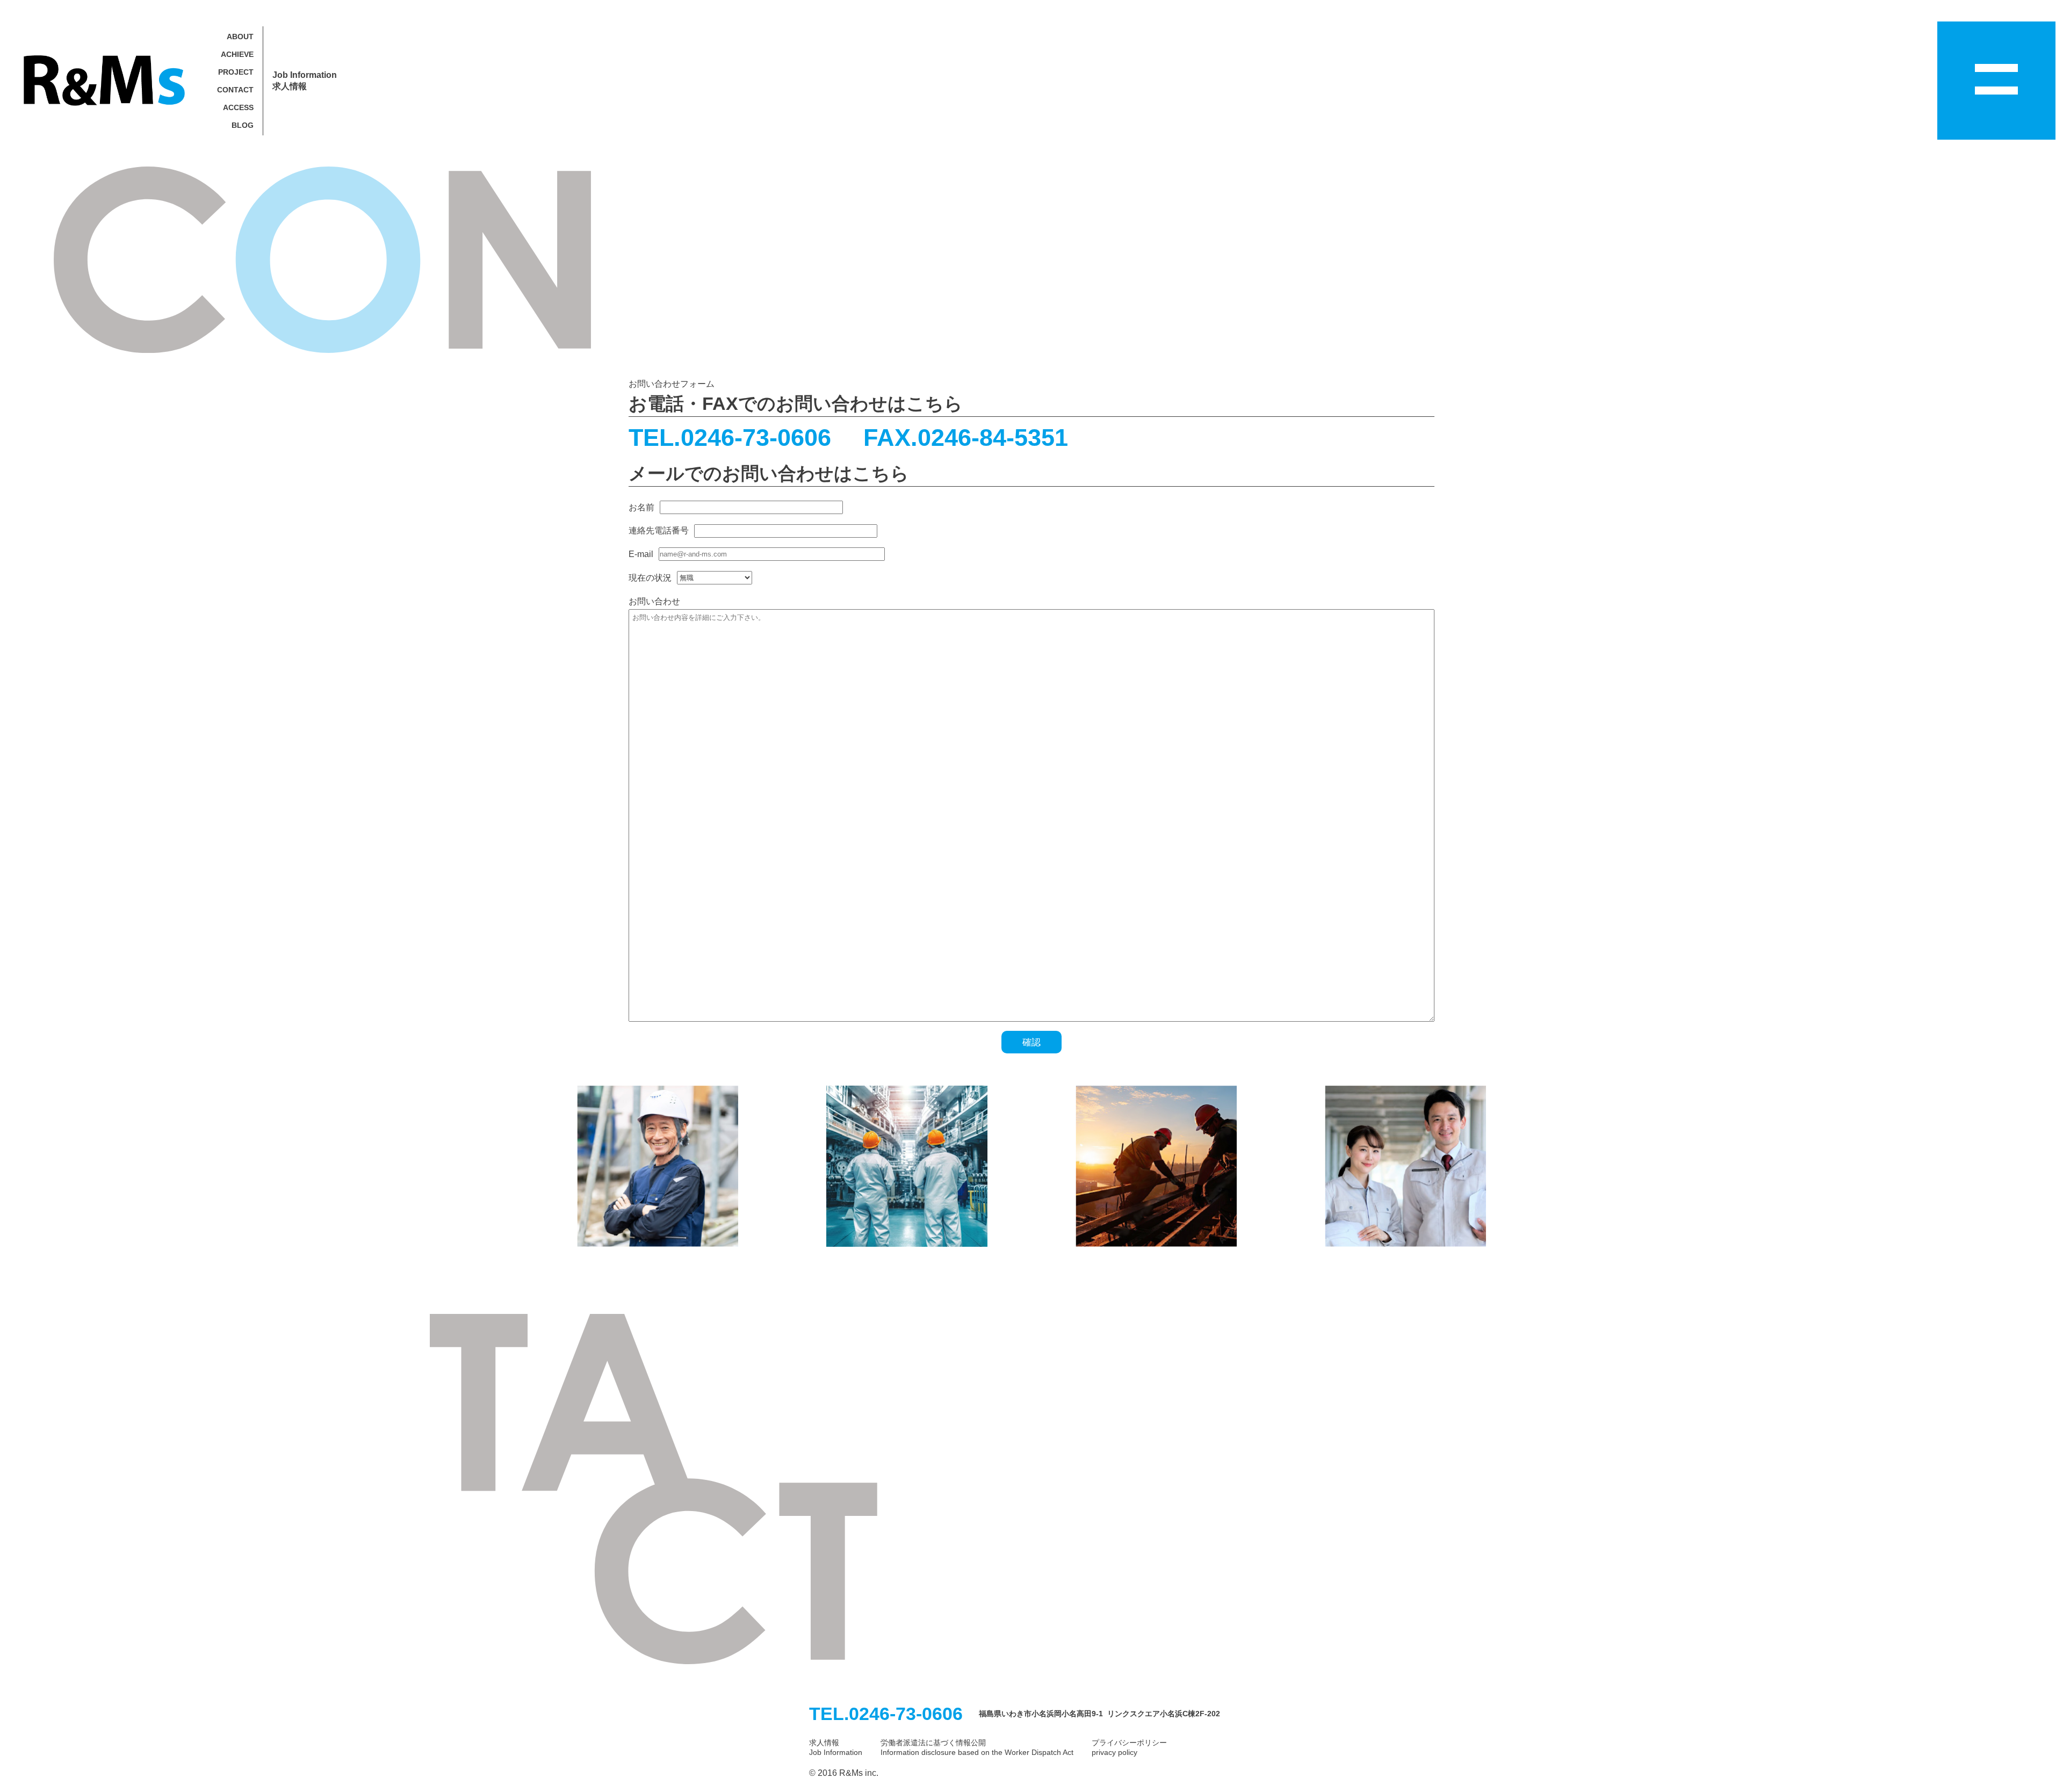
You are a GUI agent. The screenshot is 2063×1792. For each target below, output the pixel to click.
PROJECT (236, 72)
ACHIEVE (237, 54)
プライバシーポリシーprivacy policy (1129, 1747)
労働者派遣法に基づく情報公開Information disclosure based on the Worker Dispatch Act (977, 1747)
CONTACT (235, 90)
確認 (1031, 1042)
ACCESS (238, 107)
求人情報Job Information (836, 1747)
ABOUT (240, 37)
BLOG (243, 125)
